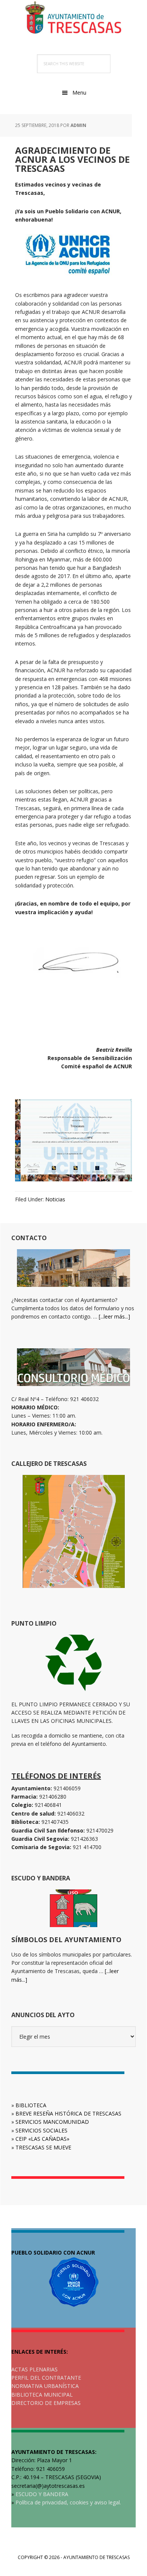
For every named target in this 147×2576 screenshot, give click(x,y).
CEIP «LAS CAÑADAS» (42, 2139)
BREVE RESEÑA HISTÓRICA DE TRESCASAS (68, 2113)
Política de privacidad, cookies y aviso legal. (68, 2502)
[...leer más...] (114, 1316)
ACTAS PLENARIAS (34, 2369)
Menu (79, 93)
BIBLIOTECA (31, 2105)
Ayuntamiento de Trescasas (73, 19)
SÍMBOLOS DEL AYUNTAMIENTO (66, 1940)
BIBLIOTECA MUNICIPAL (42, 2395)
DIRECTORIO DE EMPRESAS (46, 2403)
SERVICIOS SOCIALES (41, 2130)
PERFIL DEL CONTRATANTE (46, 2378)
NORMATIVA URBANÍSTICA (45, 2386)
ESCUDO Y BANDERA (42, 2494)
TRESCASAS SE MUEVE (43, 2147)
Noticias (55, 1199)
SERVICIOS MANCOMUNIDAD (52, 2122)
